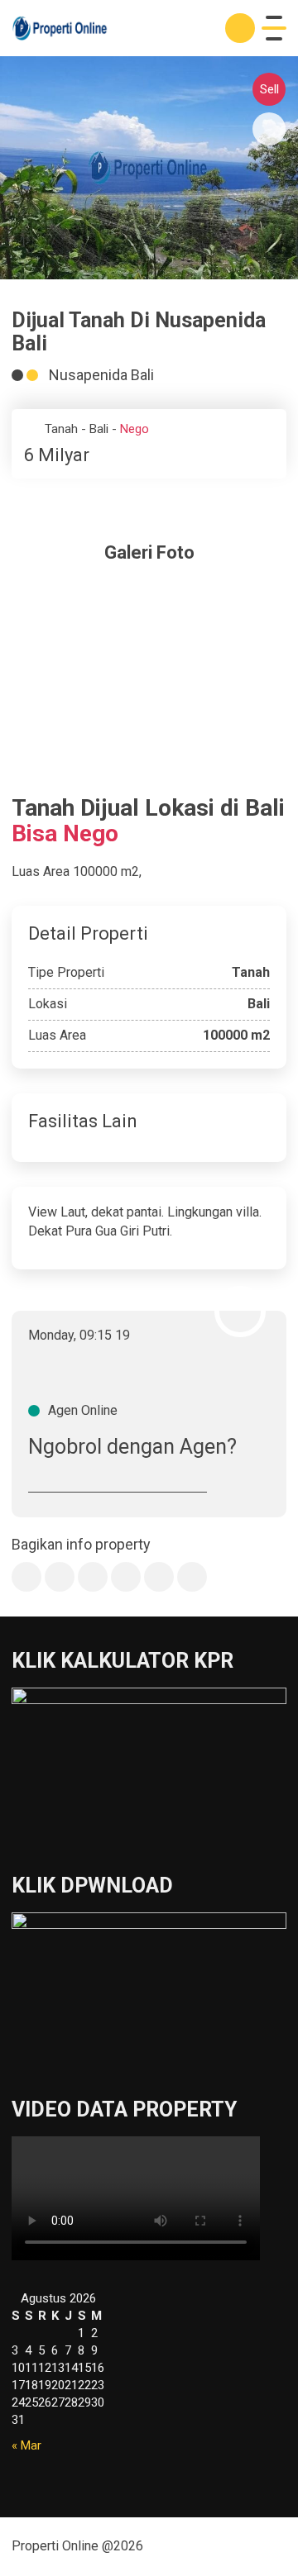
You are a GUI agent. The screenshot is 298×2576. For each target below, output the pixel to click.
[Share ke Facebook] (26, 1577)
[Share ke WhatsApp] (93, 1577)
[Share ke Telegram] (126, 1577)
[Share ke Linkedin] (159, 1577)
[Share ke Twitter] (60, 1577)
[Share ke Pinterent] (192, 1577)
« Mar (26, 2445)
